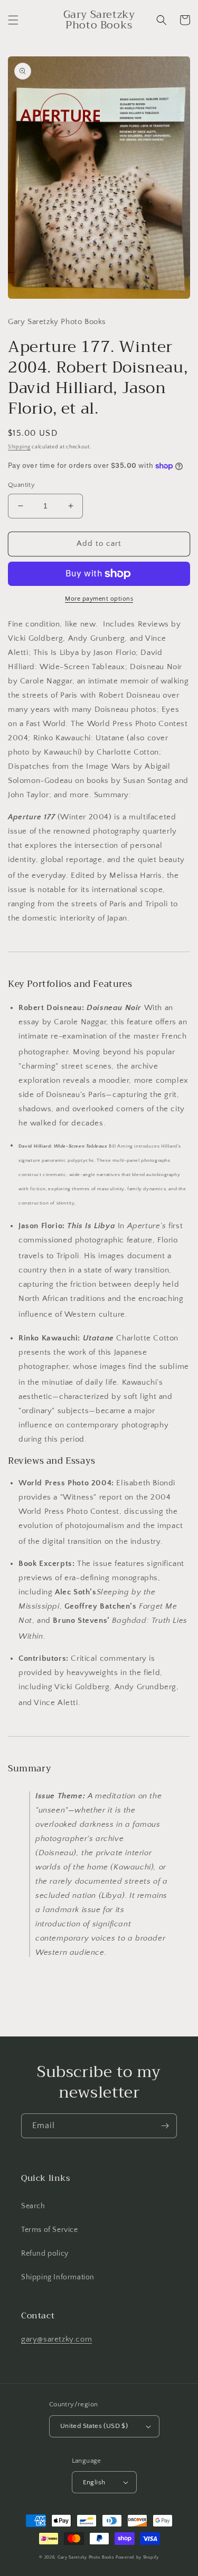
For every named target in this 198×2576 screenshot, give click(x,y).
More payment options (99, 599)
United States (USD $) (94, 2426)
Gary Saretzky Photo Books (86, 2557)
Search (33, 2206)
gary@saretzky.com (56, 2339)
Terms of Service (50, 2230)
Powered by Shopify (137, 2557)
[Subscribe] (165, 2126)
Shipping (19, 447)
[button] (13, 20)
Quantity (21, 485)
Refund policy (45, 2254)
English (94, 2482)
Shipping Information (58, 2277)
